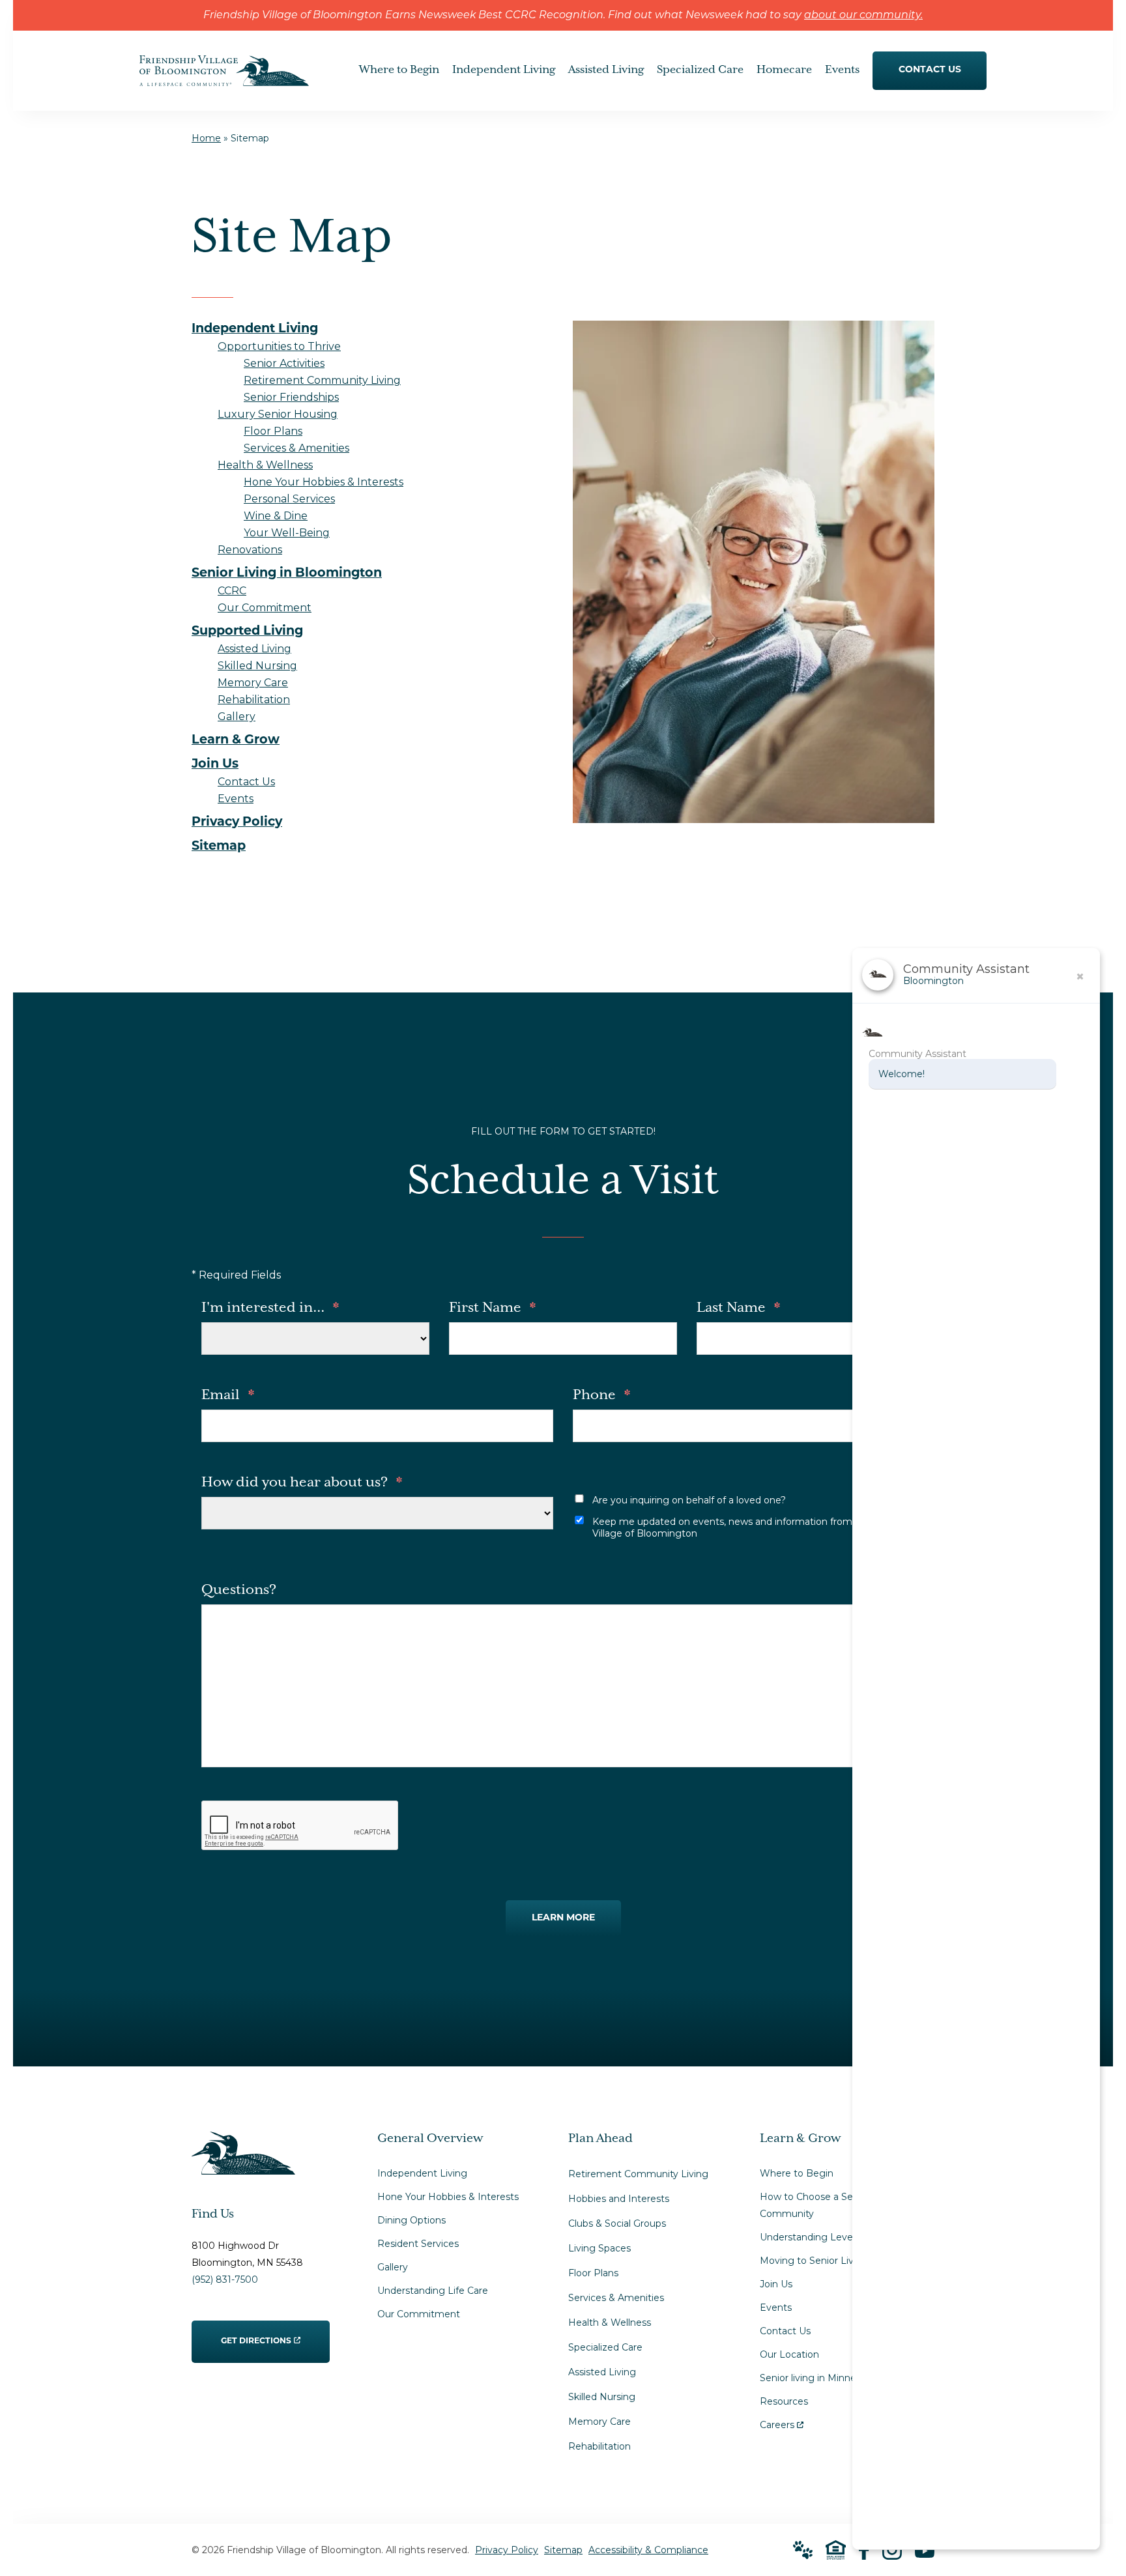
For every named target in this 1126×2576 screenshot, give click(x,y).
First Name (492, 1308)
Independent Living (422, 2173)
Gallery (393, 2267)
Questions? (239, 1590)
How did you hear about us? (302, 1483)
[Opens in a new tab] (864, 2550)
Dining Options (411, 2220)
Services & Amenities (616, 2298)
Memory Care (599, 2422)
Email (228, 1395)
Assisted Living (602, 2372)
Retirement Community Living (638, 2174)
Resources (784, 2401)
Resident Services (418, 2244)
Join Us (776, 2284)
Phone (601, 1395)
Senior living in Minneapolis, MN (831, 2378)
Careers (782, 2422)
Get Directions (256, 2333)
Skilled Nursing (602, 2397)
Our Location (789, 2354)
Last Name (738, 1308)
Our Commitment (419, 2314)
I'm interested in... (270, 1308)
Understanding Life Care (433, 2291)
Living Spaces (599, 2248)
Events (776, 2308)
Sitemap (563, 2550)
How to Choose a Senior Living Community (830, 2205)
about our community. (863, 16)
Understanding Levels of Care (827, 2237)
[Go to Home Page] (224, 77)
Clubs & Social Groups (617, 2223)
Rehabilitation (599, 2446)
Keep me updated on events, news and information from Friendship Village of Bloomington (747, 1527)
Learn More (563, 1918)
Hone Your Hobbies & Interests (448, 2197)
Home (206, 138)
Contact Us (785, 2331)
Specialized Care (605, 2347)
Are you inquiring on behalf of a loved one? (689, 1500)
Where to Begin (797, 2173)
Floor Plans (593, 2273)
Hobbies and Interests (619, 2199)
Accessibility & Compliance (648, 2550)
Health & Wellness (610, 2323)
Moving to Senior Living (814, 2261)
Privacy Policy (507, 2550)
